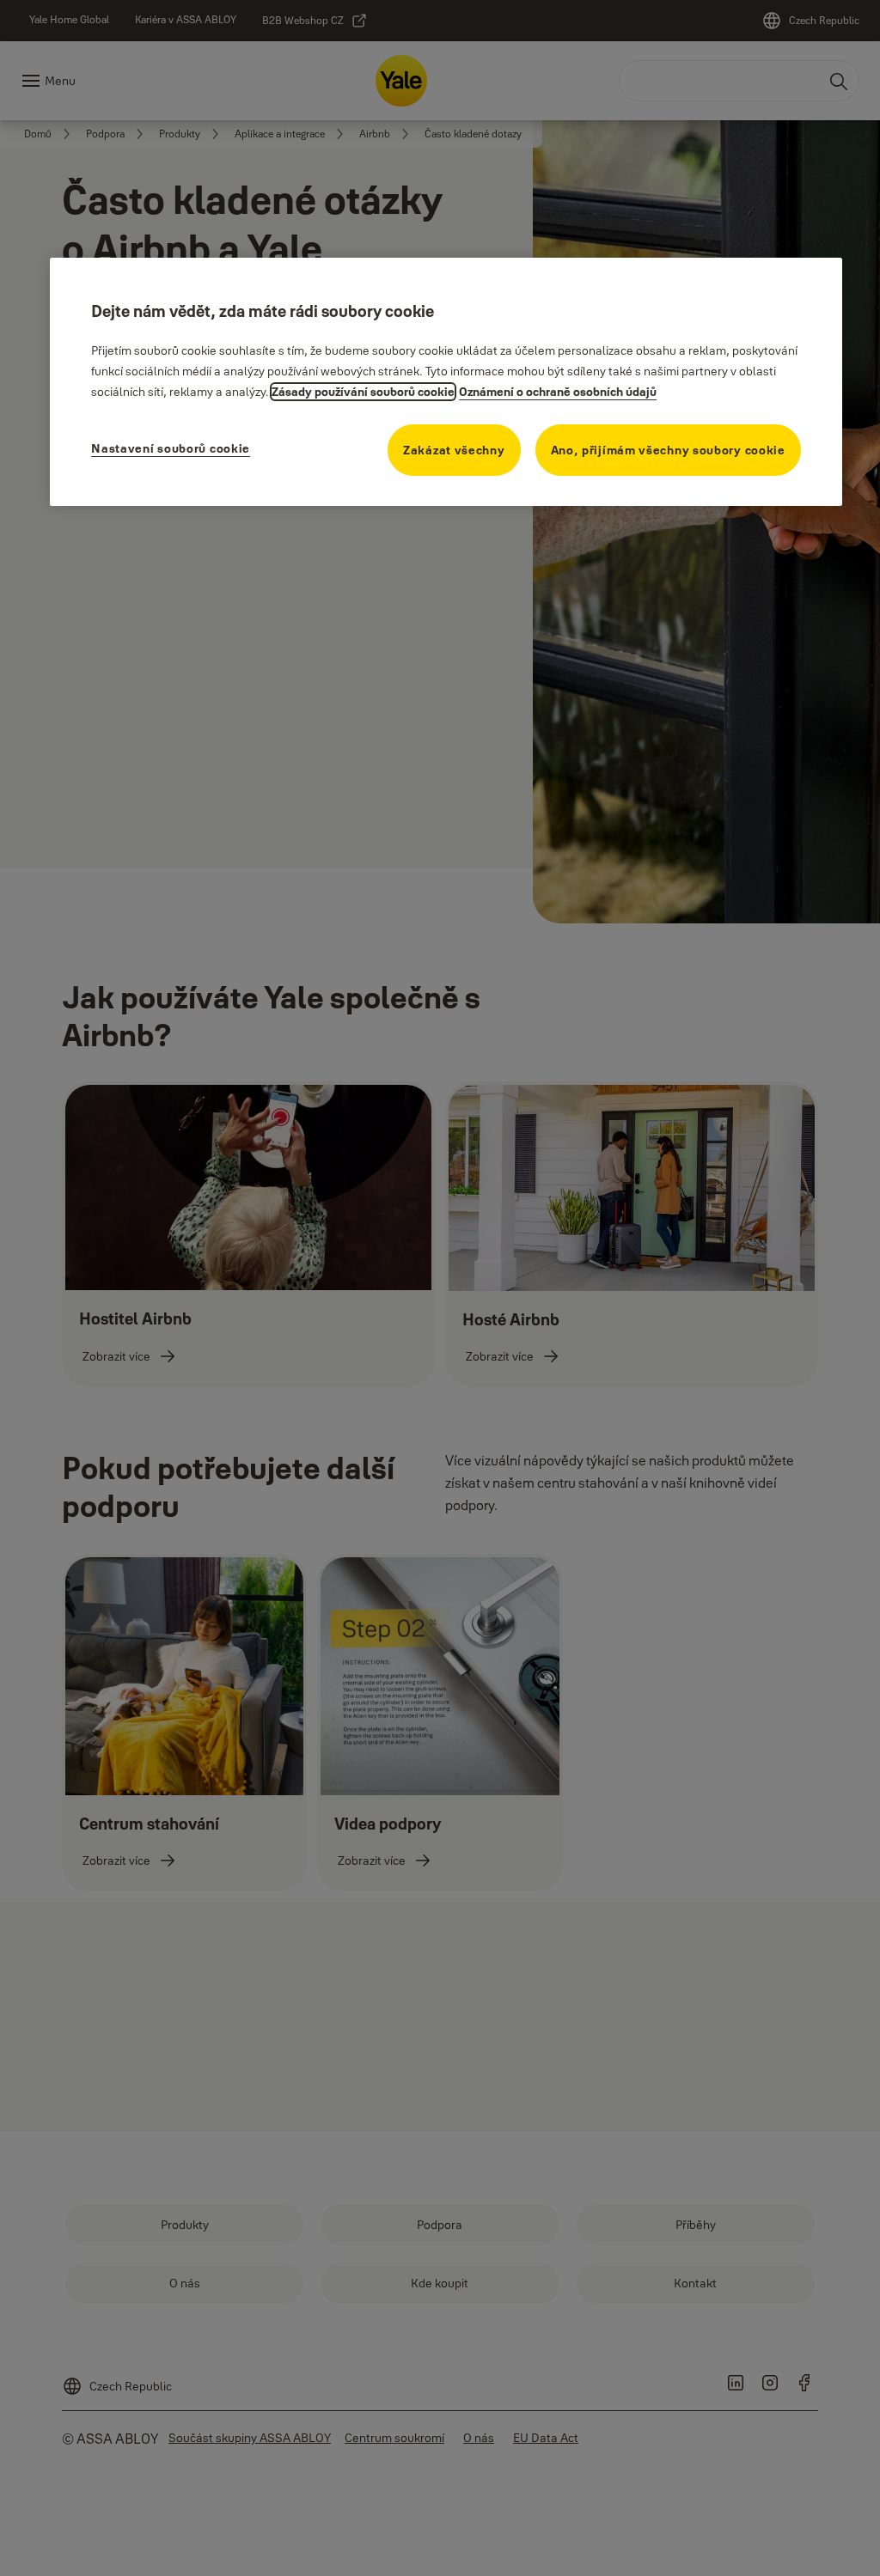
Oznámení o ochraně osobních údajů (558, 392)
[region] (446, 382)
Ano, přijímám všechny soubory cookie (668, 450)
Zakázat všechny (454, 450)
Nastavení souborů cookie (171, 448)
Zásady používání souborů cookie (363, 392)
